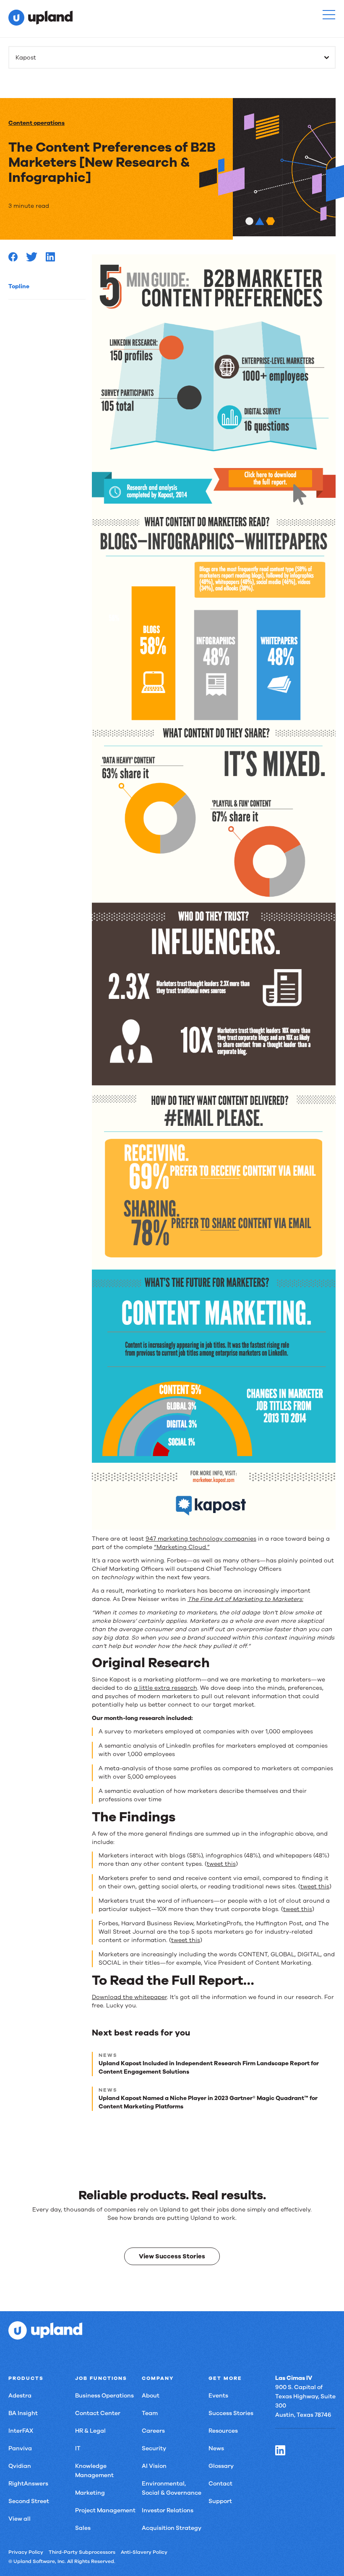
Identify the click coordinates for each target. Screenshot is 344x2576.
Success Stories (231, 2413)
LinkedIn (280, 2450)
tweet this (221, 1864)
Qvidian (20, 2466)
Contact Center (98, 2413)
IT (78, 2448)
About (151, 2396)
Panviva (20, 2448)
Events (218, 2396)
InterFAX (21, 2431)
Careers (153, 2431)
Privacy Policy (26, 2552)
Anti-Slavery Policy (144, 2552)
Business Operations (104, 2396)
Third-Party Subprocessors (82, 2552)
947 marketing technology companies (201, 1539)
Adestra (20, 2396)
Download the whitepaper (129, 1997)
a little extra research (165, 1688)
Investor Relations (168, 2510)
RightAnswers (28, 2484)
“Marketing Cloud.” (182, 1547)
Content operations (36, 123)
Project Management (105, 2510)
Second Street (29, 2501)
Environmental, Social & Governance (172, 2488)
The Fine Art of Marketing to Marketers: (245, 1599)
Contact (220, 2484)
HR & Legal (90, 2431)
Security (154, 2448)
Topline (19, 286)
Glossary (221, 2466)
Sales (83, 2528)
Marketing (90, 2493)
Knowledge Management (94, 2471)
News (216, 2448)
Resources (223, 2431)
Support (220, 2501)
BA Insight (23, 2413)
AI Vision (154, 2466)
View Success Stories (172, 2256)
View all (20, 2519)
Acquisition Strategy (172, 2528)
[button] (329, 15)
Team (150, 2413)
